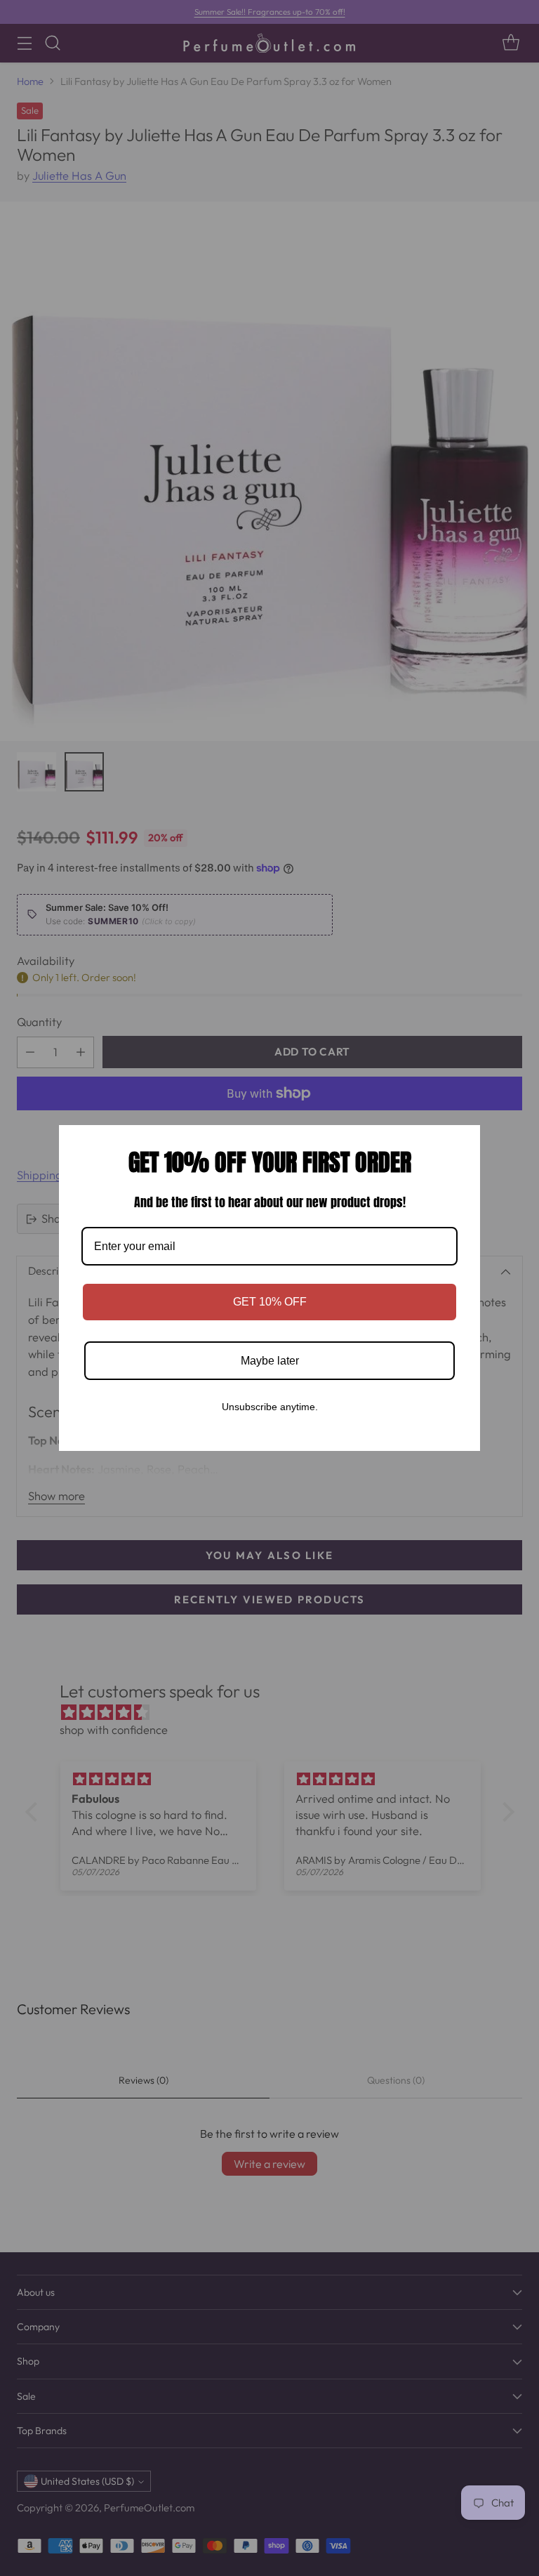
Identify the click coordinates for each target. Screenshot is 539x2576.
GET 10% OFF (270, 1302)
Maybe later (270, 1361)
